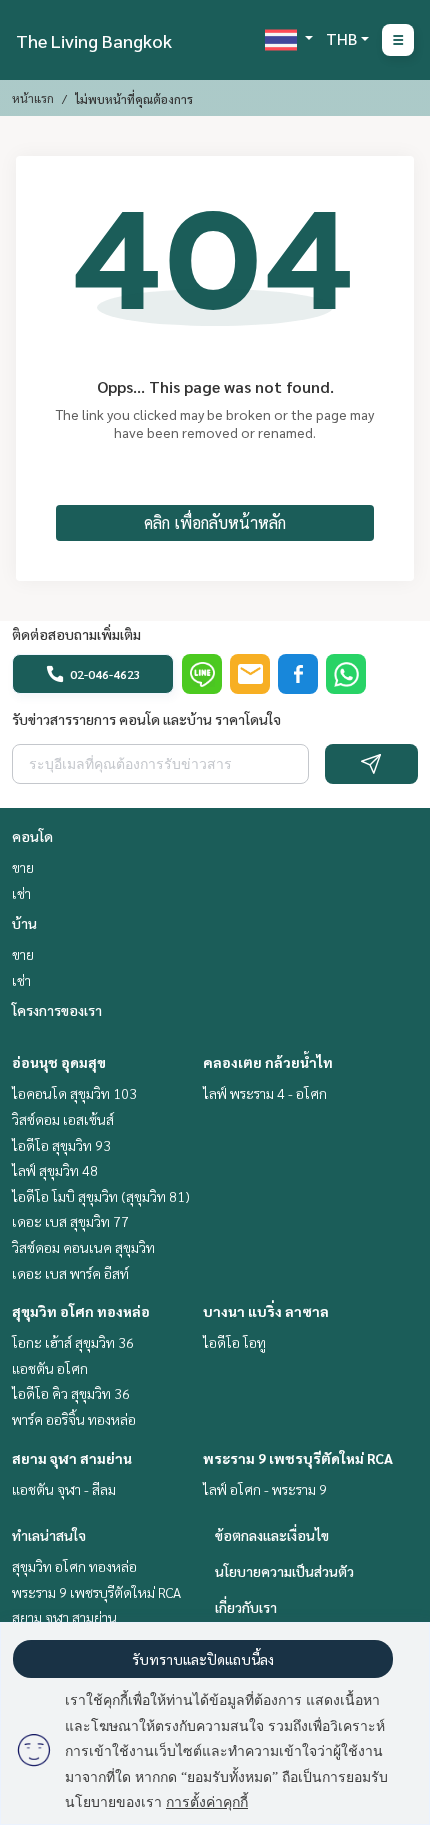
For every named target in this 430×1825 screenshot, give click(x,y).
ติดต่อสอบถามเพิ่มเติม (76, 634)
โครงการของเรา (57, 1010)
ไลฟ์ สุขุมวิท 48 (55, 1170)
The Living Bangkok (94, 40)
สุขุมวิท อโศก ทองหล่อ (81, 1311)
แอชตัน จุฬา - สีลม (64, 1489)
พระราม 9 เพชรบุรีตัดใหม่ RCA (298, 1458)
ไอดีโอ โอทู (234, 1342)
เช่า (21, 893)
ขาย (23, 867)
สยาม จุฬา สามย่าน (72, 1458)
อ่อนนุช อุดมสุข (59, 1062)
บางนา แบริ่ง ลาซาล (266, 1311)
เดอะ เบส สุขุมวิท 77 (70, 1221)
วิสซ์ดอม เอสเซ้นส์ (63, 1119)
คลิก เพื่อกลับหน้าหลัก (215, 522)
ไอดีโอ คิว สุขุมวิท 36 (71, 1393)
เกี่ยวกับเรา (246, 1607)
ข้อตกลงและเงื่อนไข (272, 1535)
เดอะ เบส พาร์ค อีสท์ (70, 1273)
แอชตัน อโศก (50, 1368)
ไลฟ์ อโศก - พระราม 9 (265, 1489)
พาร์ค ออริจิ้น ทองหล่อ (74, 1419)
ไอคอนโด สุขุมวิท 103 (74, 1093)
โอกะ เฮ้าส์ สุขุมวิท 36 (73, 1342)
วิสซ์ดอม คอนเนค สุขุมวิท (83, 1247)
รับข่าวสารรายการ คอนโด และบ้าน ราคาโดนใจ (146, 719)
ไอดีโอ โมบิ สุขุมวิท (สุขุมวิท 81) (101, 1196)
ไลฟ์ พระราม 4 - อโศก (265, 1093)
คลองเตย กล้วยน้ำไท (268, 1062)
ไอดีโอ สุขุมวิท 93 (61, 1145)
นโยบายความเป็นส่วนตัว (284, 1571)
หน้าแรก (33, 98)
